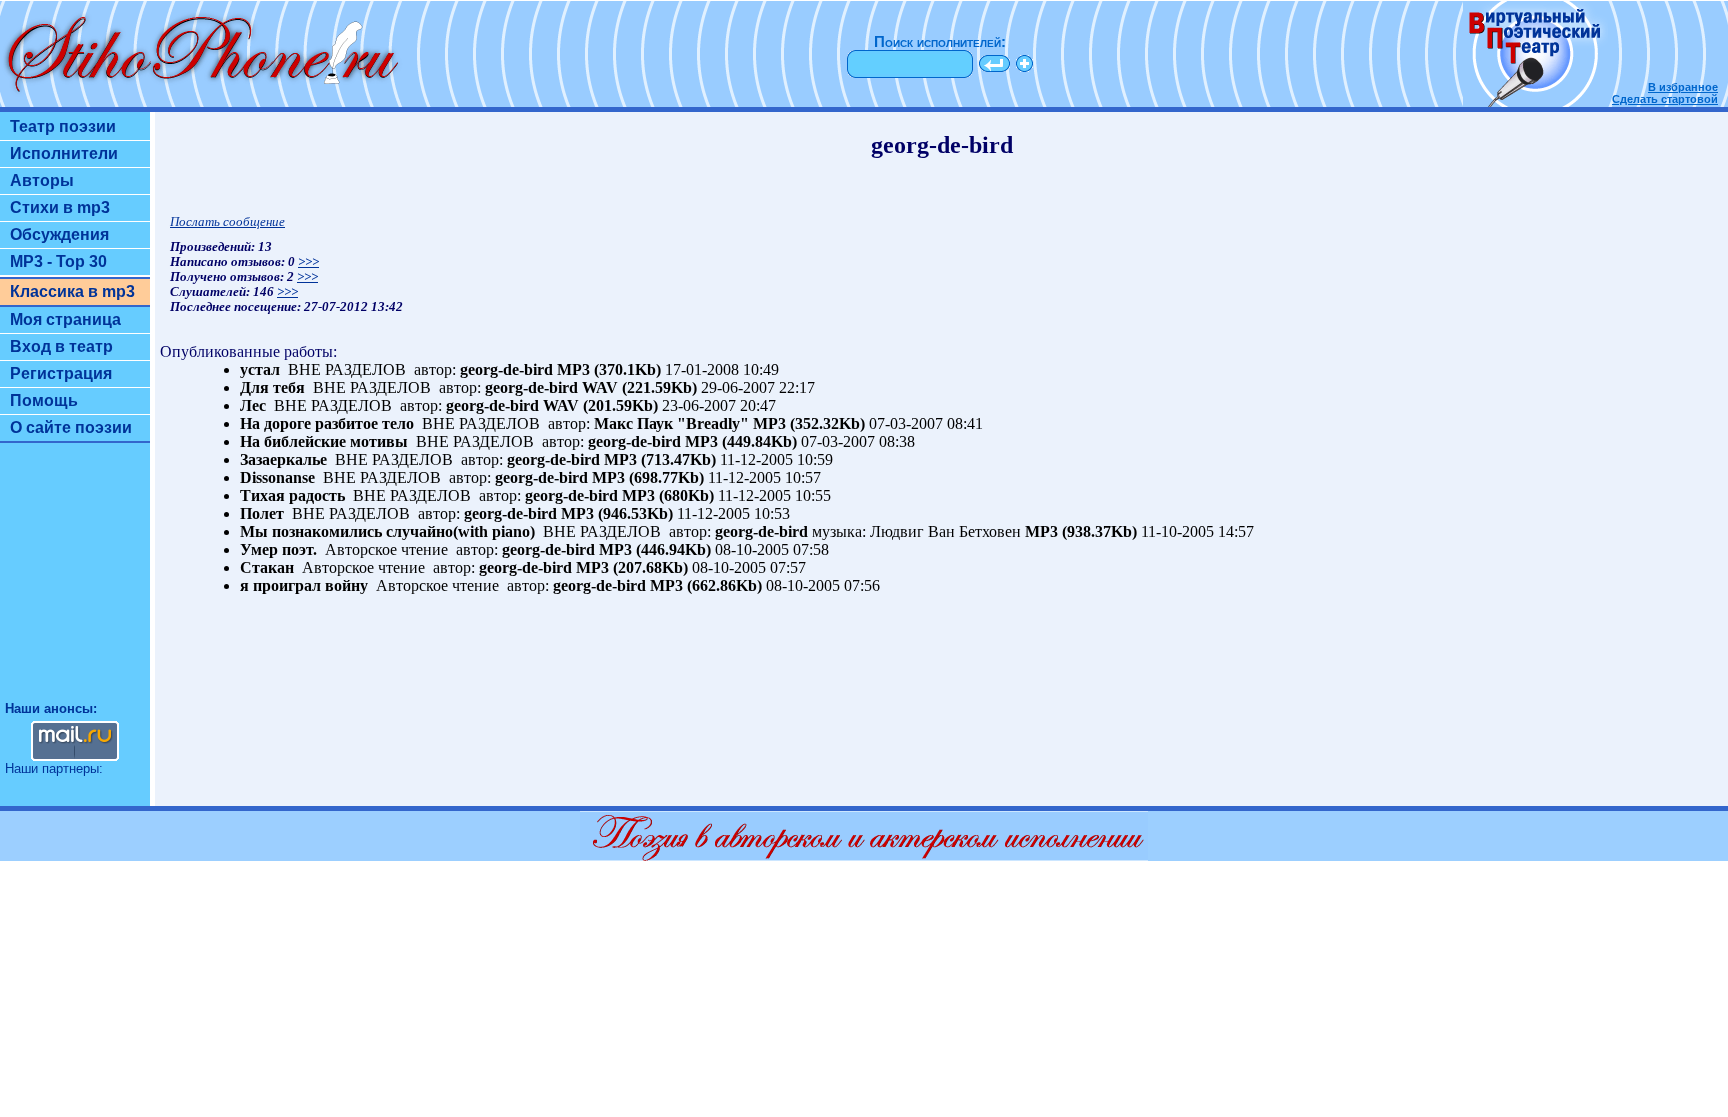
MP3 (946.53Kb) (617, 513)
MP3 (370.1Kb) (609, 369)
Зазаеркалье (283, 459)
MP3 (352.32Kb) (809, 423)
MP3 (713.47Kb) (660, 459)
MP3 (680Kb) (668, 495)
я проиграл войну (304, 585)
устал (260, 369)
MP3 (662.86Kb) (706, 585)
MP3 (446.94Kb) (655, 549)
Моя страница (65, 319)
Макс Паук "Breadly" (671, 423)
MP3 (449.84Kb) (741, 441)
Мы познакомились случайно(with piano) (387, 531)
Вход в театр (61, 346)
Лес (253, 405)
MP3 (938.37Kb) (1081, 531)
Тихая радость (292, 495)
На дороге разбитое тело (327, 423)
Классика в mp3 (72, 291)
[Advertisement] (75, 581)
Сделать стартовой (1665, 99)
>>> (308, 262)
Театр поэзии (63, 126)
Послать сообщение (227, 222)
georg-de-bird (506, 369)
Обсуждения (59, 234)
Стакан (267, 567)
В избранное (1683, 87)
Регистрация (61, 373)
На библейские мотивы (324, 441)
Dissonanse (277, 477)
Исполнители (64, 153)
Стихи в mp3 (60, 207)
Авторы (42, 180)
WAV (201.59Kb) (600, 405)
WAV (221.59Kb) (639, 387)
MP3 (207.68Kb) (632, 567)
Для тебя (272, 387)
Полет (262, 513)
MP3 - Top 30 (58, 261)
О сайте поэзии (71, 427)
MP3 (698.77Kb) (648, 477)
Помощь (44, 400)
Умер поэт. (278, 549)
